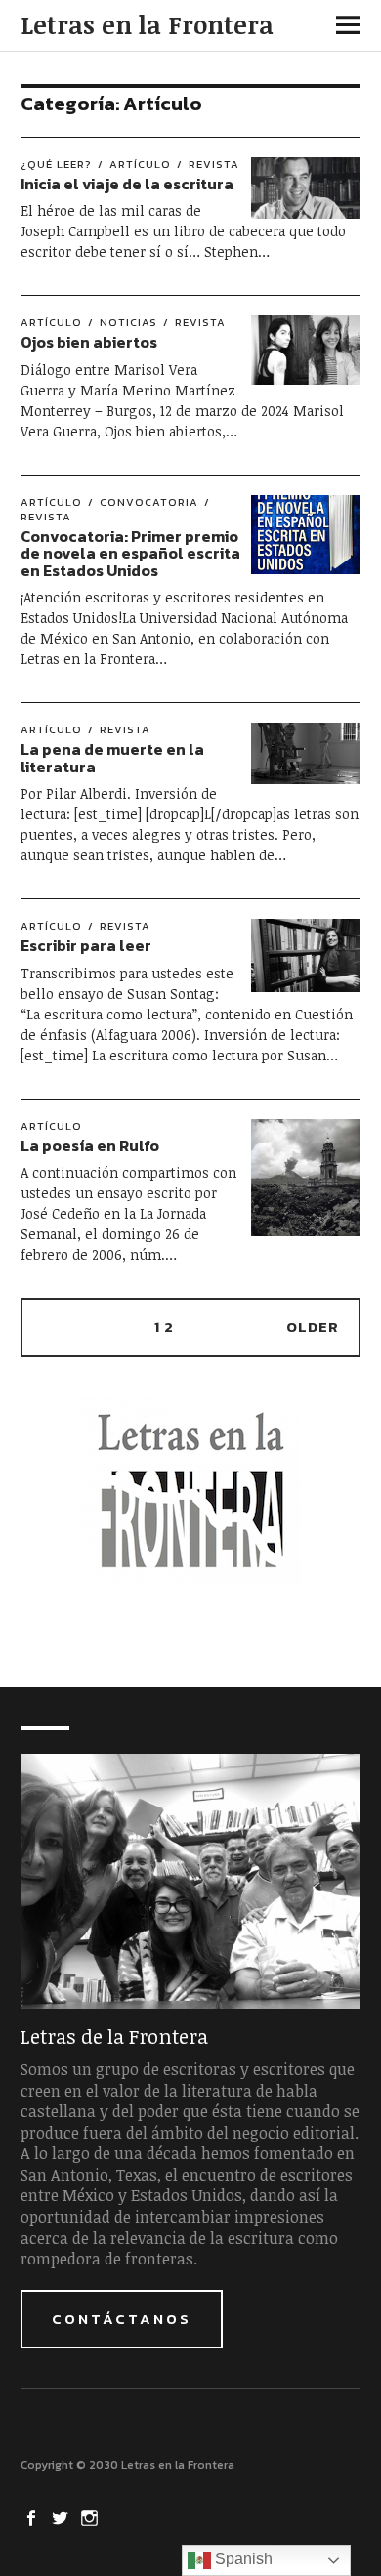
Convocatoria (149, 502)
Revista (214, 164)
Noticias (128, 322)
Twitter (63, 2516)
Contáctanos (122, 2319)
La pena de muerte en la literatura (112, 758)
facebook (33, 2516)
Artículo (140, 164)
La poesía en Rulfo (90, 1145)
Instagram (92, 2516)
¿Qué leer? (56, 164)
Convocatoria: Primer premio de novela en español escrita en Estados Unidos (130, 553)
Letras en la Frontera (147, 24)
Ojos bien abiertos (89, 342)
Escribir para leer (86, 945)
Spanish (242, 2559)
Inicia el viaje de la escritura (127, 184)
